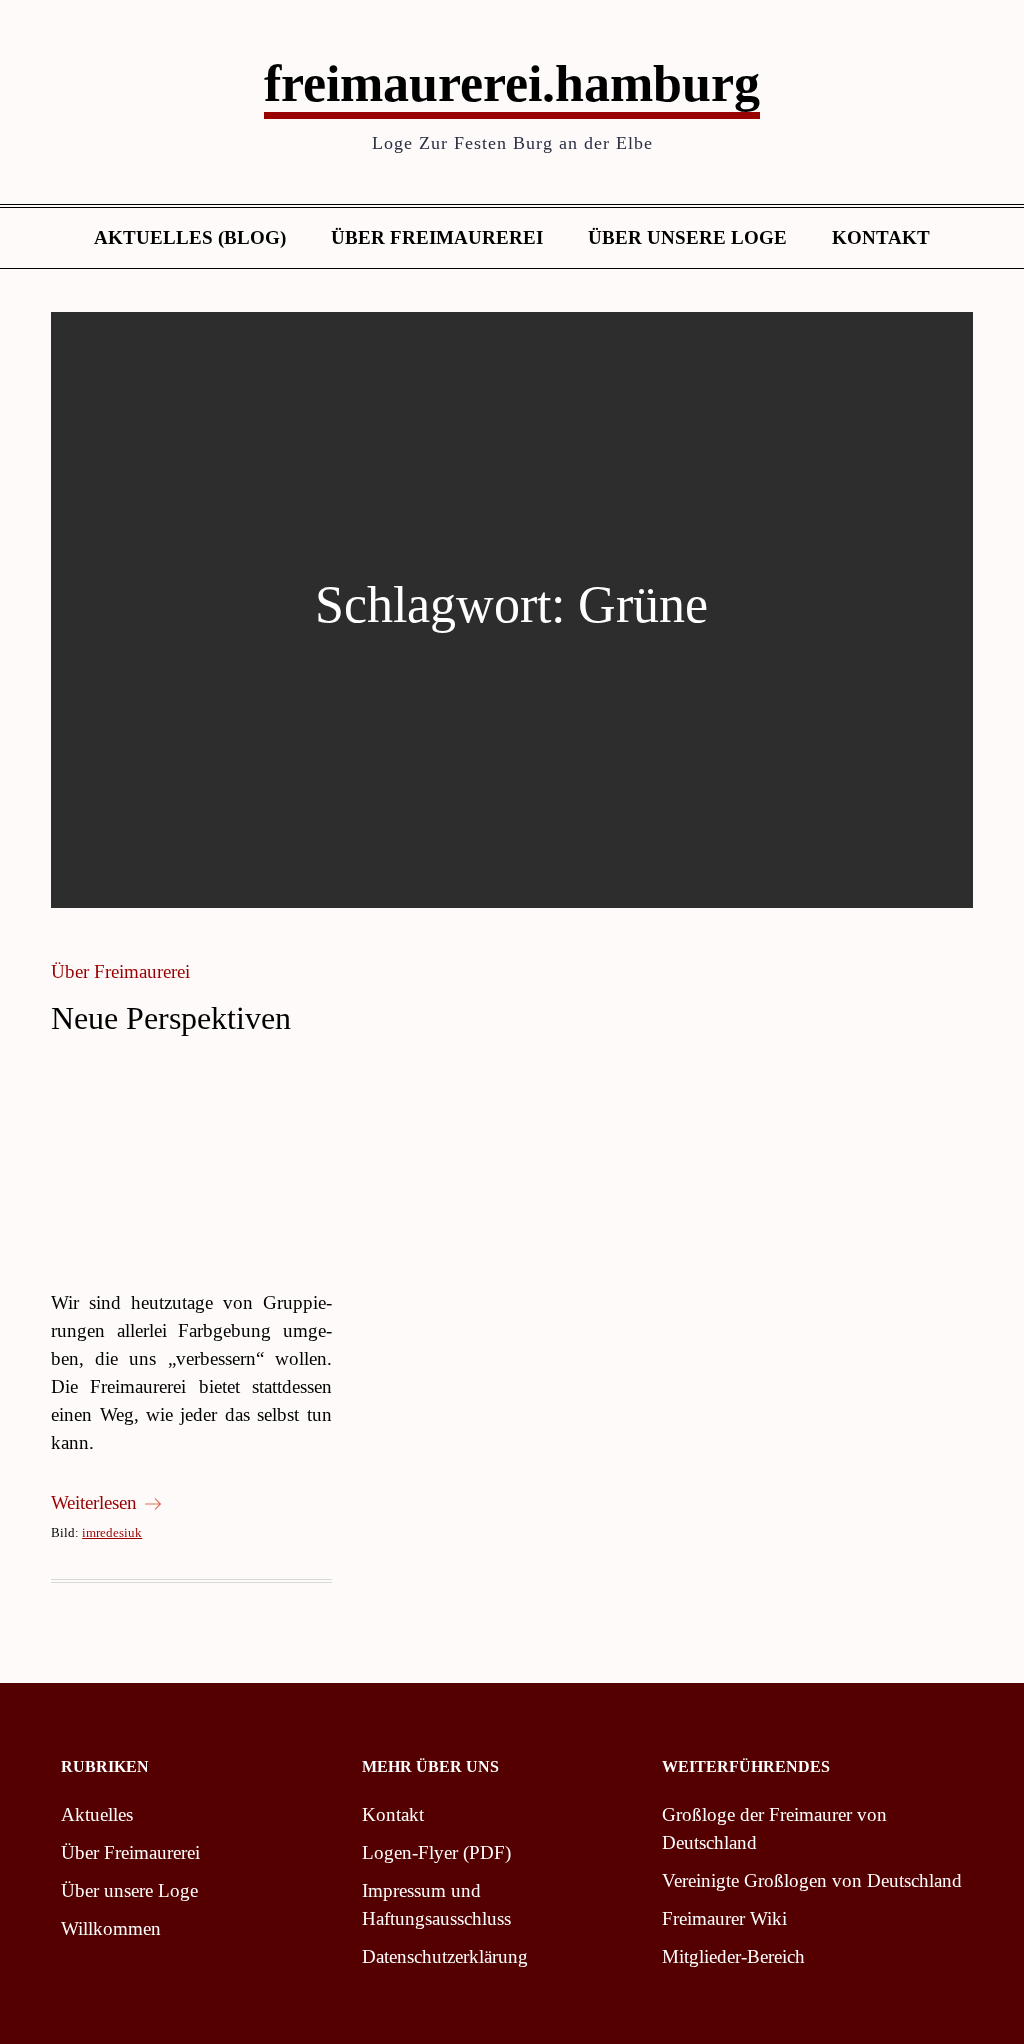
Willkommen (111, 1928)
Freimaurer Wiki (724, 1918)
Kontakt (881, 237)
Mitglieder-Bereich (733, 1956)
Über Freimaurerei (437, 237)
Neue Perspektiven (171, 1018)
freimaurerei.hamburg (512, 83)
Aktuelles (97, 1814)
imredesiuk (112, 1532)
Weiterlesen (94, 1502)
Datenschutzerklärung (445, 1956)
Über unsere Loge (687, 237)
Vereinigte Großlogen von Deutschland (812, 1880)
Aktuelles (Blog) (190, 237)
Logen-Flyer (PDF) (436, 1852)
